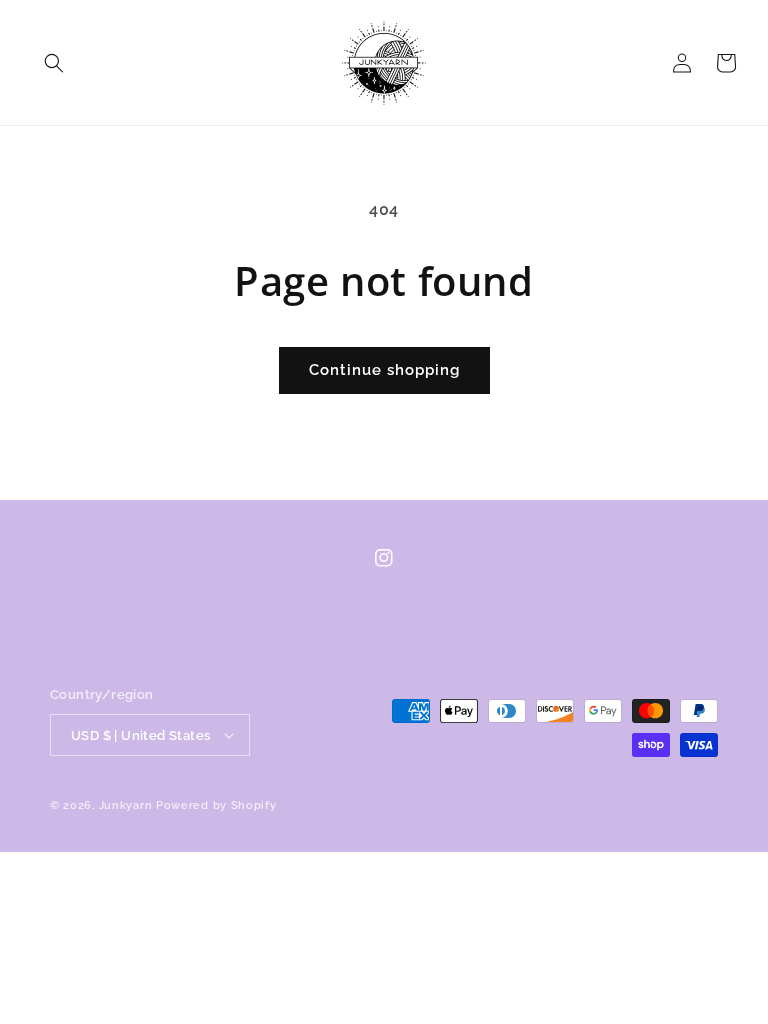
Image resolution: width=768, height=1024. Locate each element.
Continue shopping (384, 370)
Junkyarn (126, 805)
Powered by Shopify (216, 805)
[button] (54, 63)
